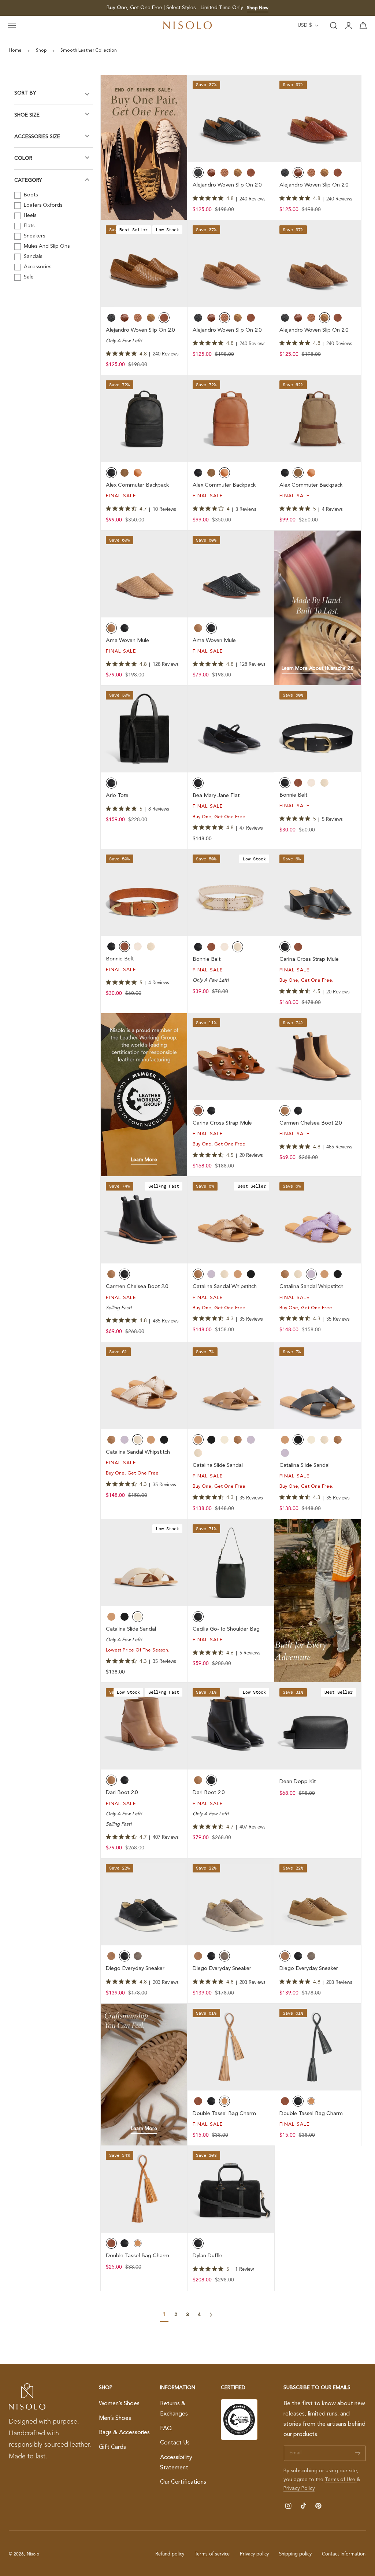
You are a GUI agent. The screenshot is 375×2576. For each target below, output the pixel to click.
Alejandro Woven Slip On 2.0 (227, 185)
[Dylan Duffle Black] (231, 2189)
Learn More (144, 1160)
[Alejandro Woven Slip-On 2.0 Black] (231, 119)
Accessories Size (37, 137)
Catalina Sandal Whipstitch (225, 1287)
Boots (30, 195)
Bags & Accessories (124, 2433)
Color (23, 158)
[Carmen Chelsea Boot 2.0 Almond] (318, 1057)
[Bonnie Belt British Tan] (144, 893)
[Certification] (239, 2420)
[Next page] (211, 2315)
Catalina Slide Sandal (218, 1466)
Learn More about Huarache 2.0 (318, 669)
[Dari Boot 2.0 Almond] (144, 1726)
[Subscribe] (358, 2453)
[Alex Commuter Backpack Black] (144, 419)
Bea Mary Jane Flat (216, 796)
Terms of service (212, 2554)
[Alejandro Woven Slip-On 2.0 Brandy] (318, 119)
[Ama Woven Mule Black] (231, 574)
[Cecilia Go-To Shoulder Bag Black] (231, 1563)
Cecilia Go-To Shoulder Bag (226, 1629)
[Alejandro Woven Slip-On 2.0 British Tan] (144, 264)
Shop (41, 51)
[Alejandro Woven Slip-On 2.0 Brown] (231, 264)
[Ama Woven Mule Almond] (144, 574)
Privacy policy (254, 2554)
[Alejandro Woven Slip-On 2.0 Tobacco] (318, 264)
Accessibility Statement (176, 2463)
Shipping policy (295, 2554)
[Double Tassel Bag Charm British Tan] (144, 2189)
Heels (29, 215)
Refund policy (170, 2554)
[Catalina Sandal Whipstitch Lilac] (318, 1220)
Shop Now (258, 8)
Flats (28, 226)
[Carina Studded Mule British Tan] (231, 1057)
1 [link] (164, 2314)
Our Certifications (183, 2482)
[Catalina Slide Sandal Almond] (231, 1386)
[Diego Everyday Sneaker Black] (144, 1902)
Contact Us (175, 2443)
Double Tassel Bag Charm (224, 2114)
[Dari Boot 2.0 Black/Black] (231, 1726)
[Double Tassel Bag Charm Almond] (231, 2047)
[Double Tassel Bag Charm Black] (318, 2047)
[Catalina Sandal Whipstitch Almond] (231, 1220)
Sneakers (34, 236)
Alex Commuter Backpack (137, 485)
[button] (12, 26)
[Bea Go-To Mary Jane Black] (231, 729)
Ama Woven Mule (127, 641)
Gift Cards (112, 2447)
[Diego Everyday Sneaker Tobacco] (318, 1902)
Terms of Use (341, 2480)
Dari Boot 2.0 (122, 1793)
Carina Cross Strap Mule (309, 959)
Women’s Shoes (119, 2404)
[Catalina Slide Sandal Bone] (144, 1563)
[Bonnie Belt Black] (318, 729)
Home (15, 51)
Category (28, 180)
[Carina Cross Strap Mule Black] (318, 893)
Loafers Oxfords (42, 205)
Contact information (344, 2554)
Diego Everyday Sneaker (135, 1969)
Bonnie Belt (293, 795)
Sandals (32, 257)
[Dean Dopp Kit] (318, 1726)
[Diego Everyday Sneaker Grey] (231, 1902)
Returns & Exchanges (174, 2409)
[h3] (318, 608)
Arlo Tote (117, 796)
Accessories (37, 267)
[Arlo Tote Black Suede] (144, 729)
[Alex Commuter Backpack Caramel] (231, 419)
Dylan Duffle (207, 2256)
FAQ (166, 2428)
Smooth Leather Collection (89, 51)
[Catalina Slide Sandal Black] (318, 1386)
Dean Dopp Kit (298, 1782)
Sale (28, 277)
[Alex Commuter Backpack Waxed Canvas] (318, 419)
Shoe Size (27, 115)
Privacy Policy (299, 2488)
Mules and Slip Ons (46, 246)
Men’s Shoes (115, 2418)
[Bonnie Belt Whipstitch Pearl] (231, 893)
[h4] (144, 147)
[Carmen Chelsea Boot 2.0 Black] (144, 1220)
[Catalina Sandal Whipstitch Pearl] (144, 1386)
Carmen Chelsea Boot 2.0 (311, 1123)
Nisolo (33, 2554)
